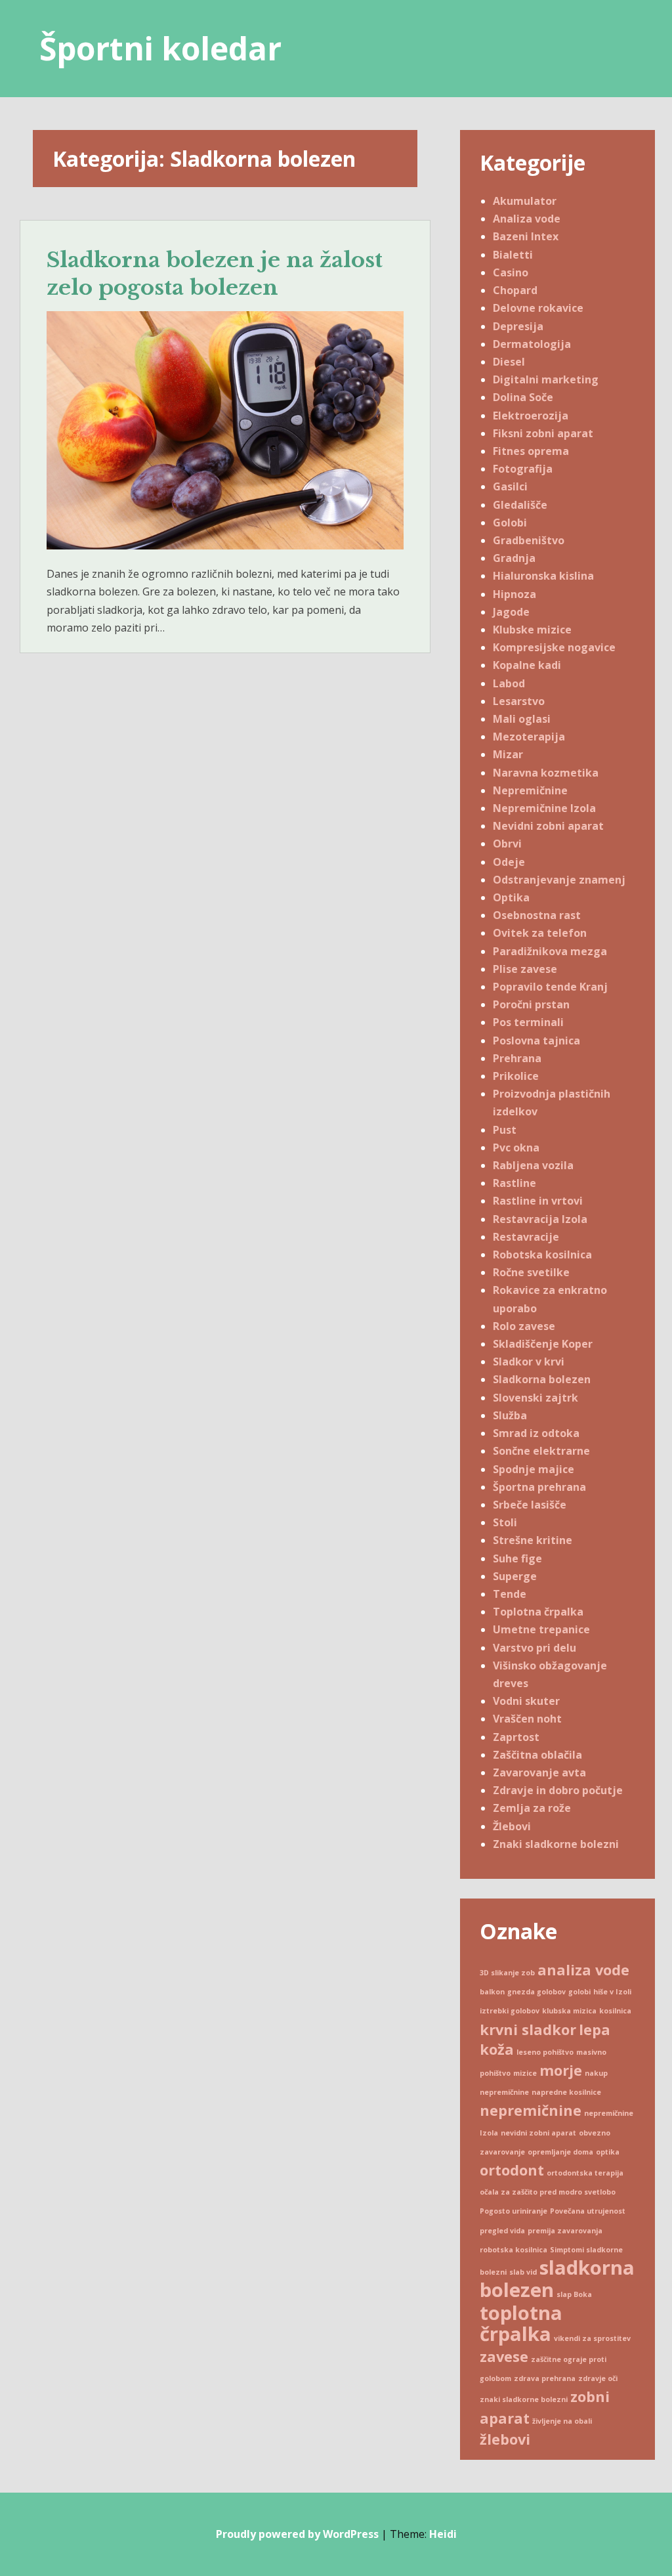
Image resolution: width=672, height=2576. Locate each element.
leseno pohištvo (545, 2052)
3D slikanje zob (507, 1973)
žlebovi (505, 2439)
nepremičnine (531, 2110)
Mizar (508, 754)
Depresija (518, 326)
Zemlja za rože (532, 1808)
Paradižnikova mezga (550, 951)
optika (608, 2152)
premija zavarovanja (565, 2231)
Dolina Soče (523, 397)
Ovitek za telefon (540, 933)
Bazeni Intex (526, 236)
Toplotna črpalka (538, 1612)
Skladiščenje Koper (543, 1344)
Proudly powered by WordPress (297, 2534)
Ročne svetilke (531, 1272)
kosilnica (615, 2011)
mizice (525, 2073)
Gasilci (510, 486)
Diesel (509, 362)
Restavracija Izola (540, 1219)
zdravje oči (598, 2378)
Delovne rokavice (538, 308)
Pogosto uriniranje (514, 2211)
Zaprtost (516, 1737)
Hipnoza (514, 594)
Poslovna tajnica (536, 1041)
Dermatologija (532, 344)
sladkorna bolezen (557, 2279)
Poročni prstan (531, 1004)
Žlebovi (512, 1826)
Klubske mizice (532, 630)
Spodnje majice (534, 1469)
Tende (510, 1594)
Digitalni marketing (546, 379)
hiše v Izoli (612, 1992)
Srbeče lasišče (530, 1505)
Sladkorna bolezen (542, 1379)
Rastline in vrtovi (538, 1201)
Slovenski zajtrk (535, 1398)
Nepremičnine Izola (544, 808)
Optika (511, 897)
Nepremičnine (530, 790)
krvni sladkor (528, 2029)
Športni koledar (160, 48)
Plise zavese (525, 969)
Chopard (515, 290)
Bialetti (513, 255)
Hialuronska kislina (543, 576)
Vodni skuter (526, 1701)
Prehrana (517, 1058)
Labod (509, 683)
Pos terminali (528, 1022)
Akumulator (525, 201)
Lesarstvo (519, 701)
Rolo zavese (524, 1326)
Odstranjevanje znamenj (559, 880)
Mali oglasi (522, 719)
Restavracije (526, 1237)
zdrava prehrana (545, 2378)
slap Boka (574, 2294)
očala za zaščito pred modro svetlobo (548, 2192)
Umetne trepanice (541, 1629)
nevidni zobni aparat (538, 2133)
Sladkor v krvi (529, 1362)
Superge (515, 1576)
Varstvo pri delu (535, 1648)
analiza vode (583, 1970)
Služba (510, 1415)
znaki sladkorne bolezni (524, 2399)
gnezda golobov (536, 1992)
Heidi (443, 2534)
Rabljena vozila (533, 1165)
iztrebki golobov (510, 2011)
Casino (511, 272)
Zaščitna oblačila (537, 1755)
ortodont (512, 2170)
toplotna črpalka (521, 2323)
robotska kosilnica (514, 2250)
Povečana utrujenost (588, 2211)
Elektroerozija (531, 416)
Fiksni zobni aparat (543, 433)
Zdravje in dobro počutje (558, 1790)
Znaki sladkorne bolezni (556, 1844)
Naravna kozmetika (546, 773)
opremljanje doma (560, 2152)
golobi (579, 1992)
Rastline (514, 1183)
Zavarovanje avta (539, 1772)
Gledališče (520, 505)
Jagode (511, 612)
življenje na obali (562, 2421)
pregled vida (502, 2231)
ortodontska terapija (585, 2173)
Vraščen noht (527, 1719)
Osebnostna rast (537, 915)
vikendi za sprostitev (592, 2338)
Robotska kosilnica (542, 1255)
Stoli (505, 1522)
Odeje (509, 862)
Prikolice (516, 1076)
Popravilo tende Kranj (550, 987)
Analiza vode (527, 219)
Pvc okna (516, 1148)
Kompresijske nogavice (554, 647)
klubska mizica (569, 2011)
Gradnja (514, 558)
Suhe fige (517, 1558)
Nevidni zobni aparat (548, 826)
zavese (504, 2356)
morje (561, 2070)
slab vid (523, 2272)
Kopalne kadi (527, 665)
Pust (505, 1130)
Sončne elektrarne (541, 1451)
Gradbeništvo (529, 540)
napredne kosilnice (566, 2092)
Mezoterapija (529, 737)
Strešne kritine (533, 1540)
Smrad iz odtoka (536, 1433)
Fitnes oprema (531, 451)
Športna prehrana (539, 1487)
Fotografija (523, 469)
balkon (492, 1992)
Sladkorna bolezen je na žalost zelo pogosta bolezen (215, 274)
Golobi (510, 523)
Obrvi (507, 844)
